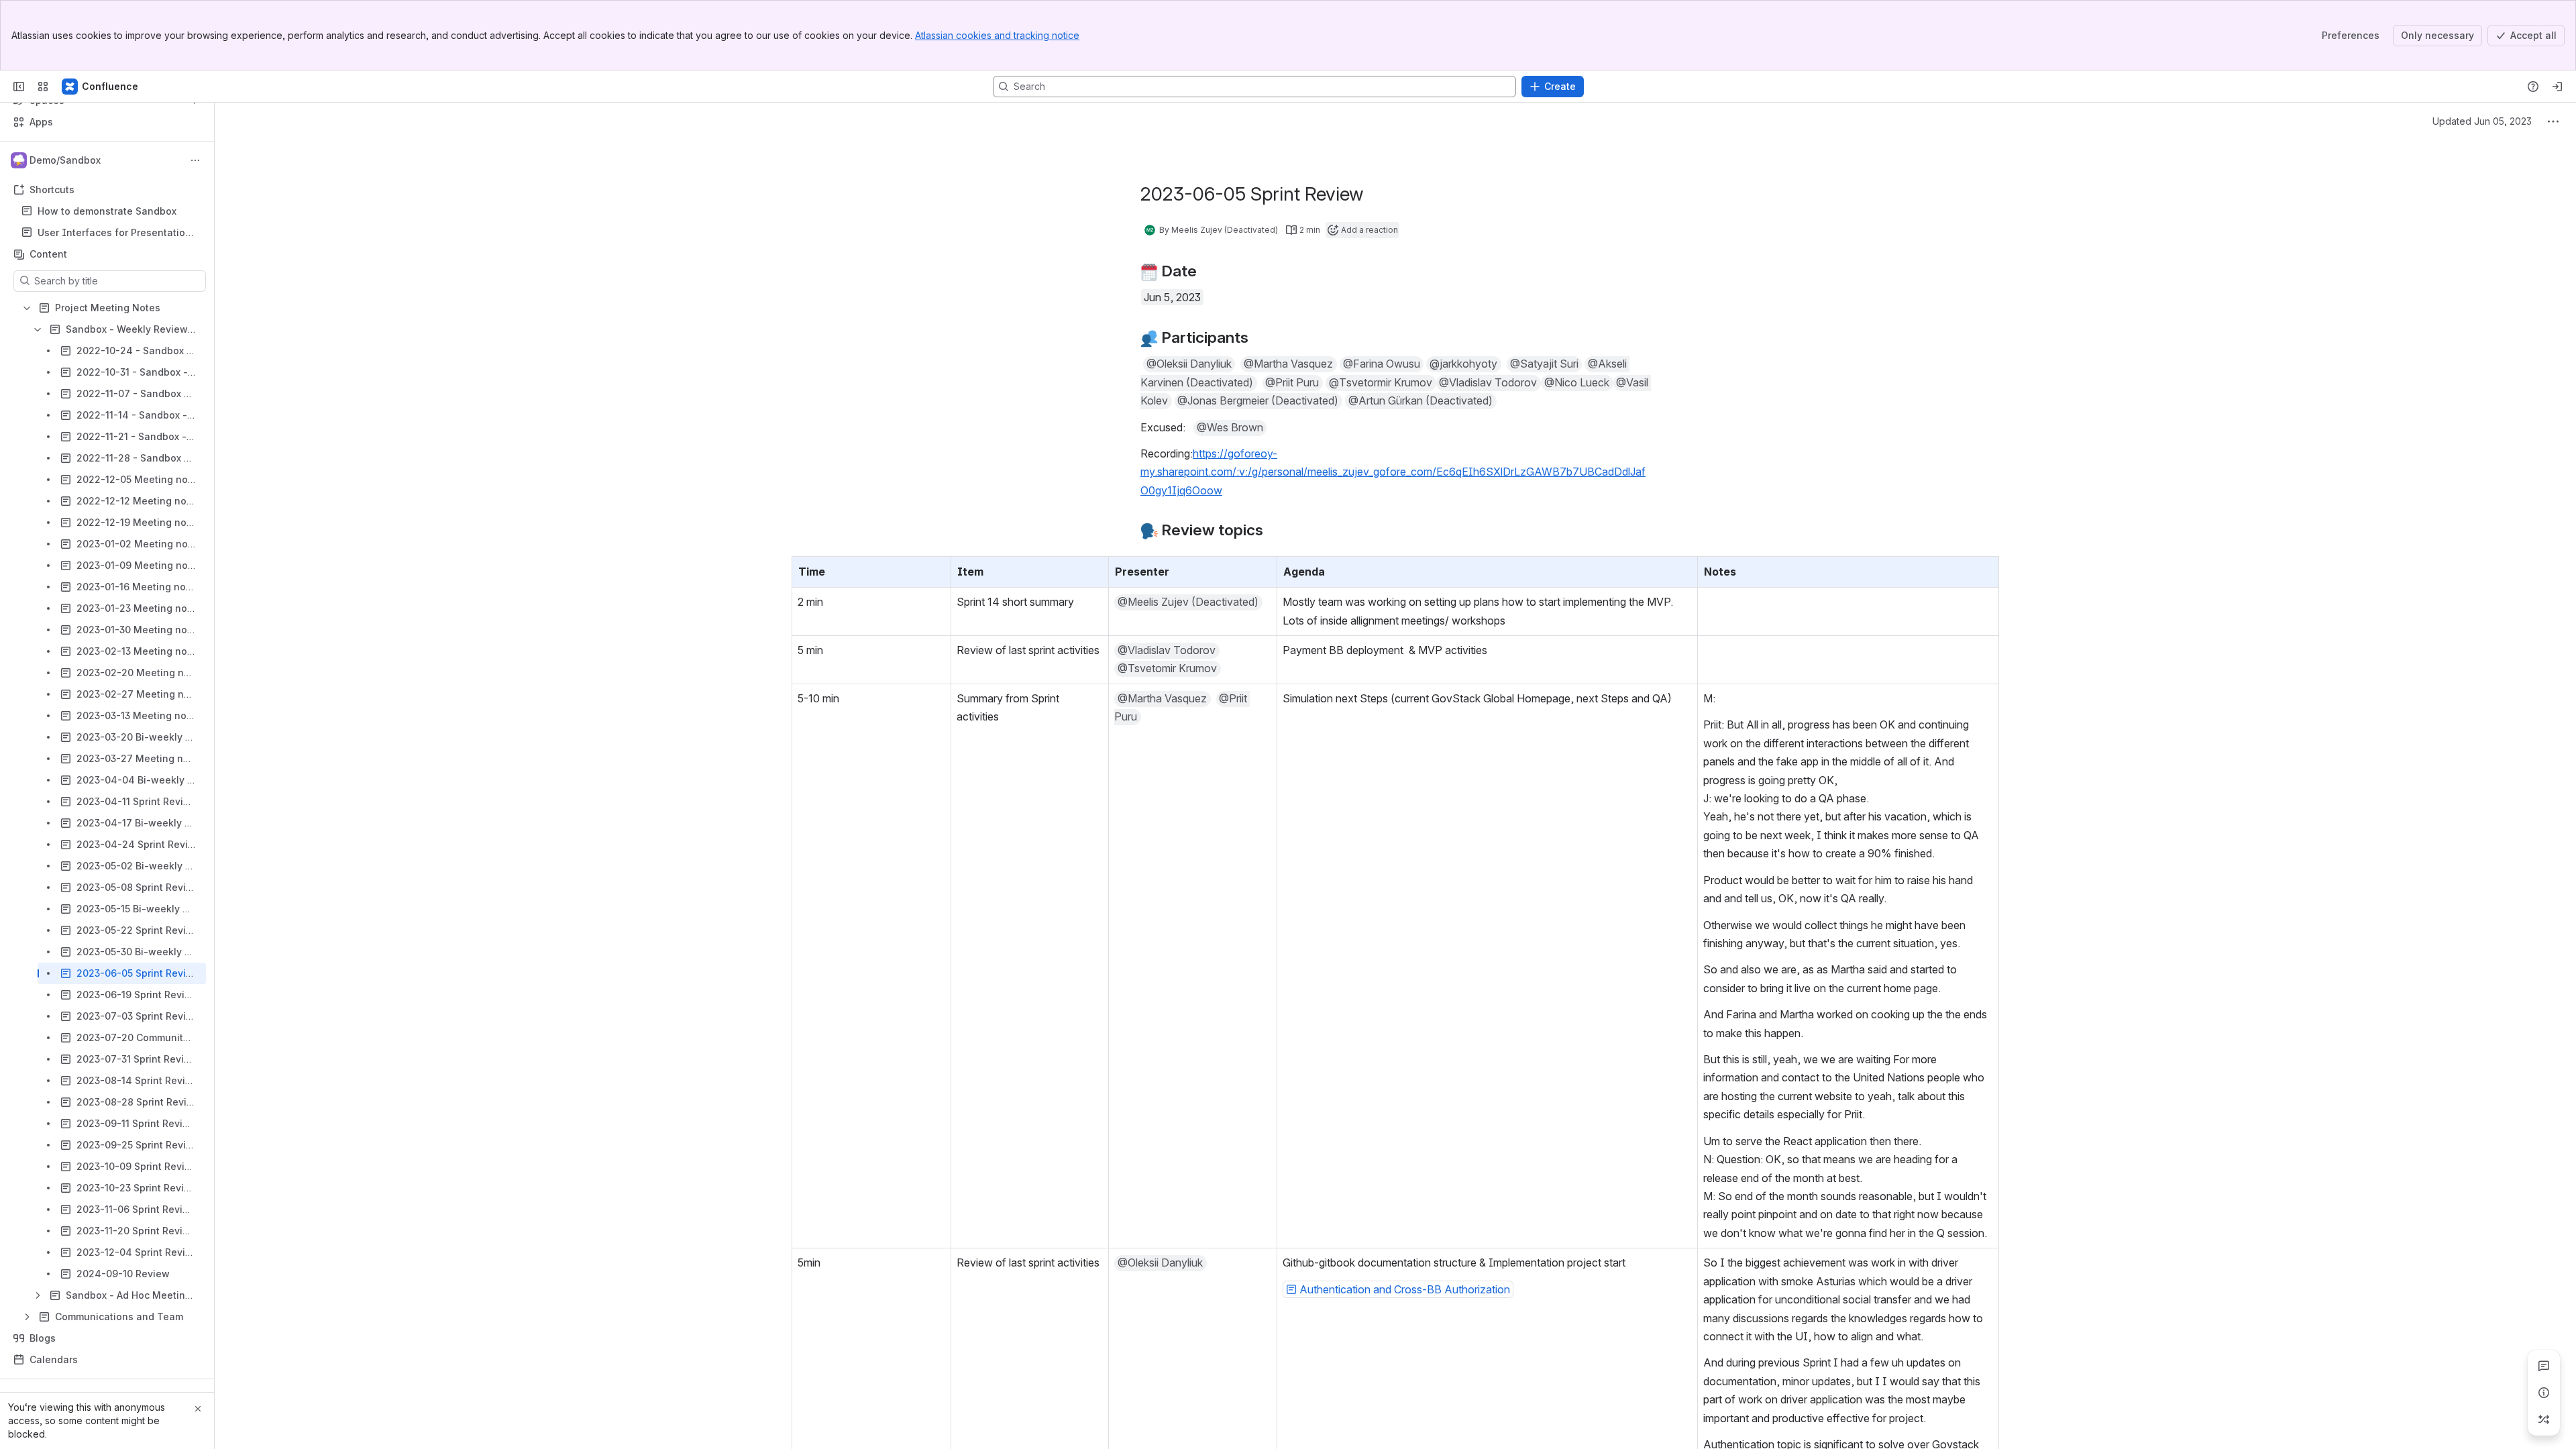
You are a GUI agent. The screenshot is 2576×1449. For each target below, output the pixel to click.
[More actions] (195, 160)
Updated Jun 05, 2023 (2482, 121)
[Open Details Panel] (2544, 1393)
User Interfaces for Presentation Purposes (114, 233)
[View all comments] (2544, 1366)
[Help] (2533, 87)
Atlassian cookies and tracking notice (997, 35)
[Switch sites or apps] (43, 87)
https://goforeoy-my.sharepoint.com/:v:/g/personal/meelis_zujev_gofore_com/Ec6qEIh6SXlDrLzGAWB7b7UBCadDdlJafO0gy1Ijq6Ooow (1393, 472)
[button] (1189, 364)
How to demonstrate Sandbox (107, 211)
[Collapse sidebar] (19, 87)
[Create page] (2544, 1419)
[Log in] (2557, 87)
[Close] (198, 1409)
